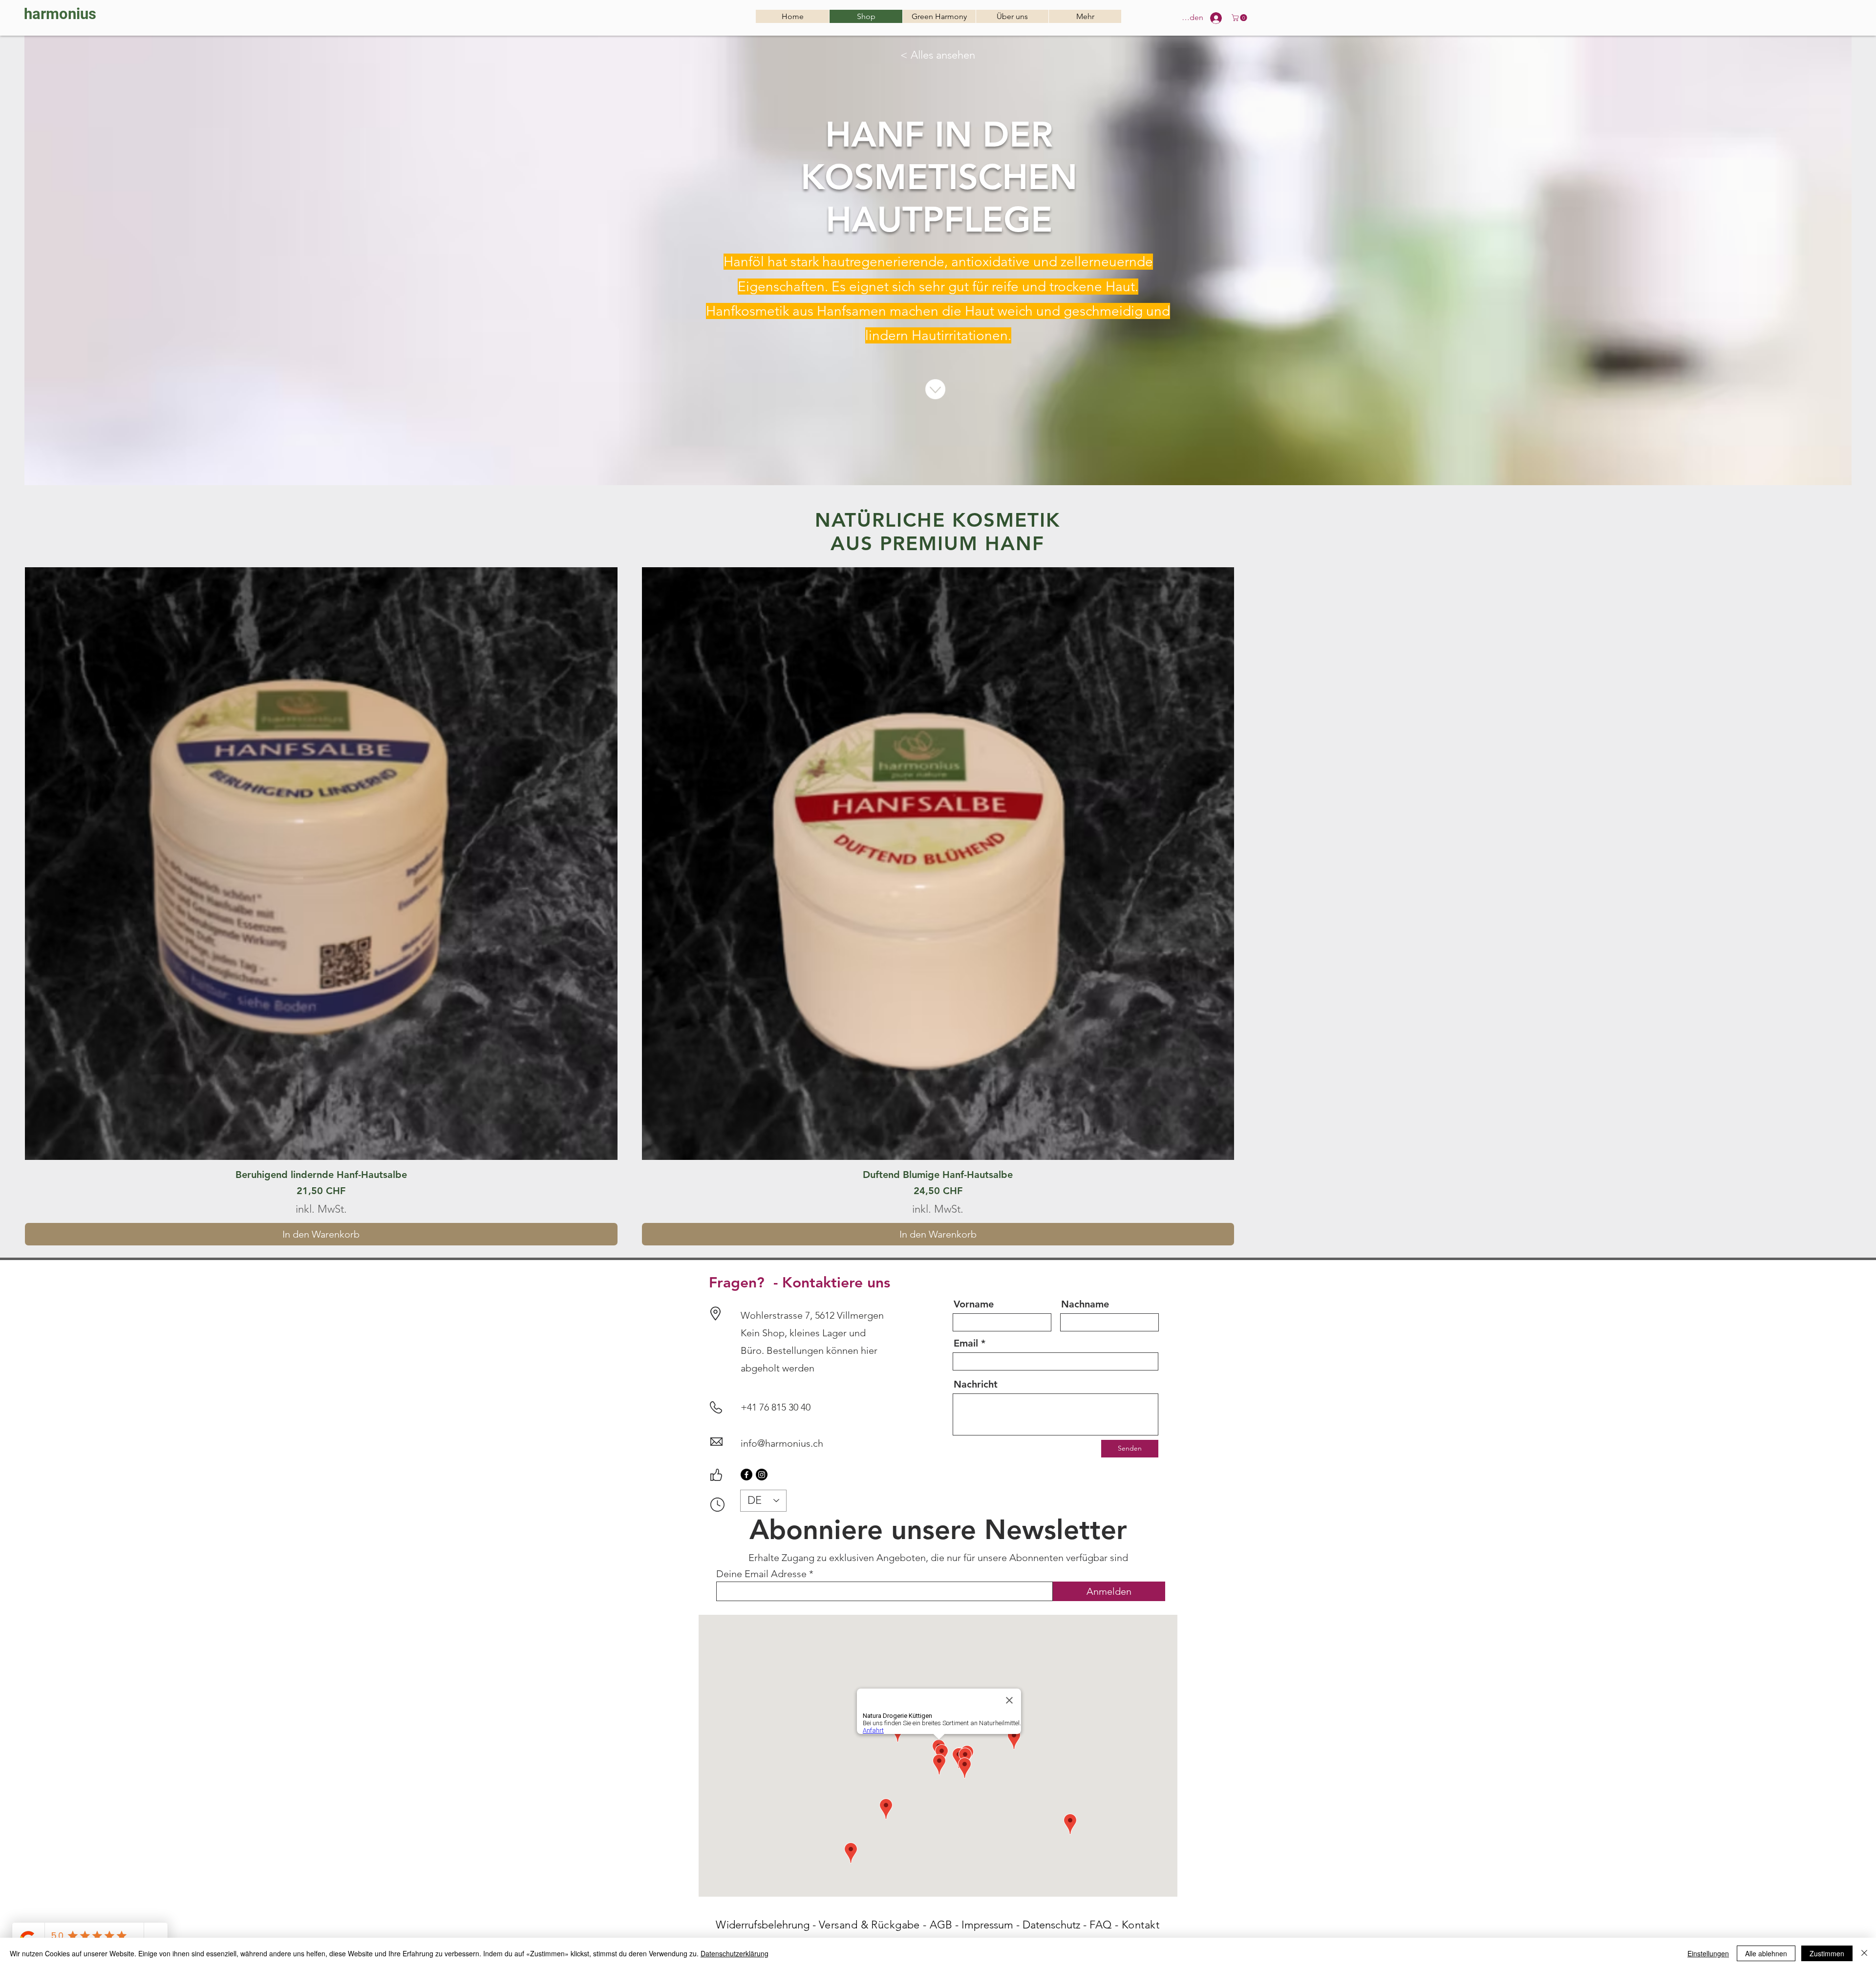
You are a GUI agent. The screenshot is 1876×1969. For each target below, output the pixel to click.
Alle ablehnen (1766, 1953)
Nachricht (976, 1384)
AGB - (946, 1925)
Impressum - (992, 1925)
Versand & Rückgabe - (874, 1925)
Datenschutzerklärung (735, 1953)
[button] (1240, 18)
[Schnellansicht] (321, 864)
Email (966, 1343)
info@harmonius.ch (782, 1443)
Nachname (1085, 1304)
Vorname (974, 1304)
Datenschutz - (1056, 1925)
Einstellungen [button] (1708, 1953)
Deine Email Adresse (761, 1574)
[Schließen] (1864, 1953)
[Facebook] (746, 1475)
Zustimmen (1827, 1953)
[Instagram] (762, 1475)
